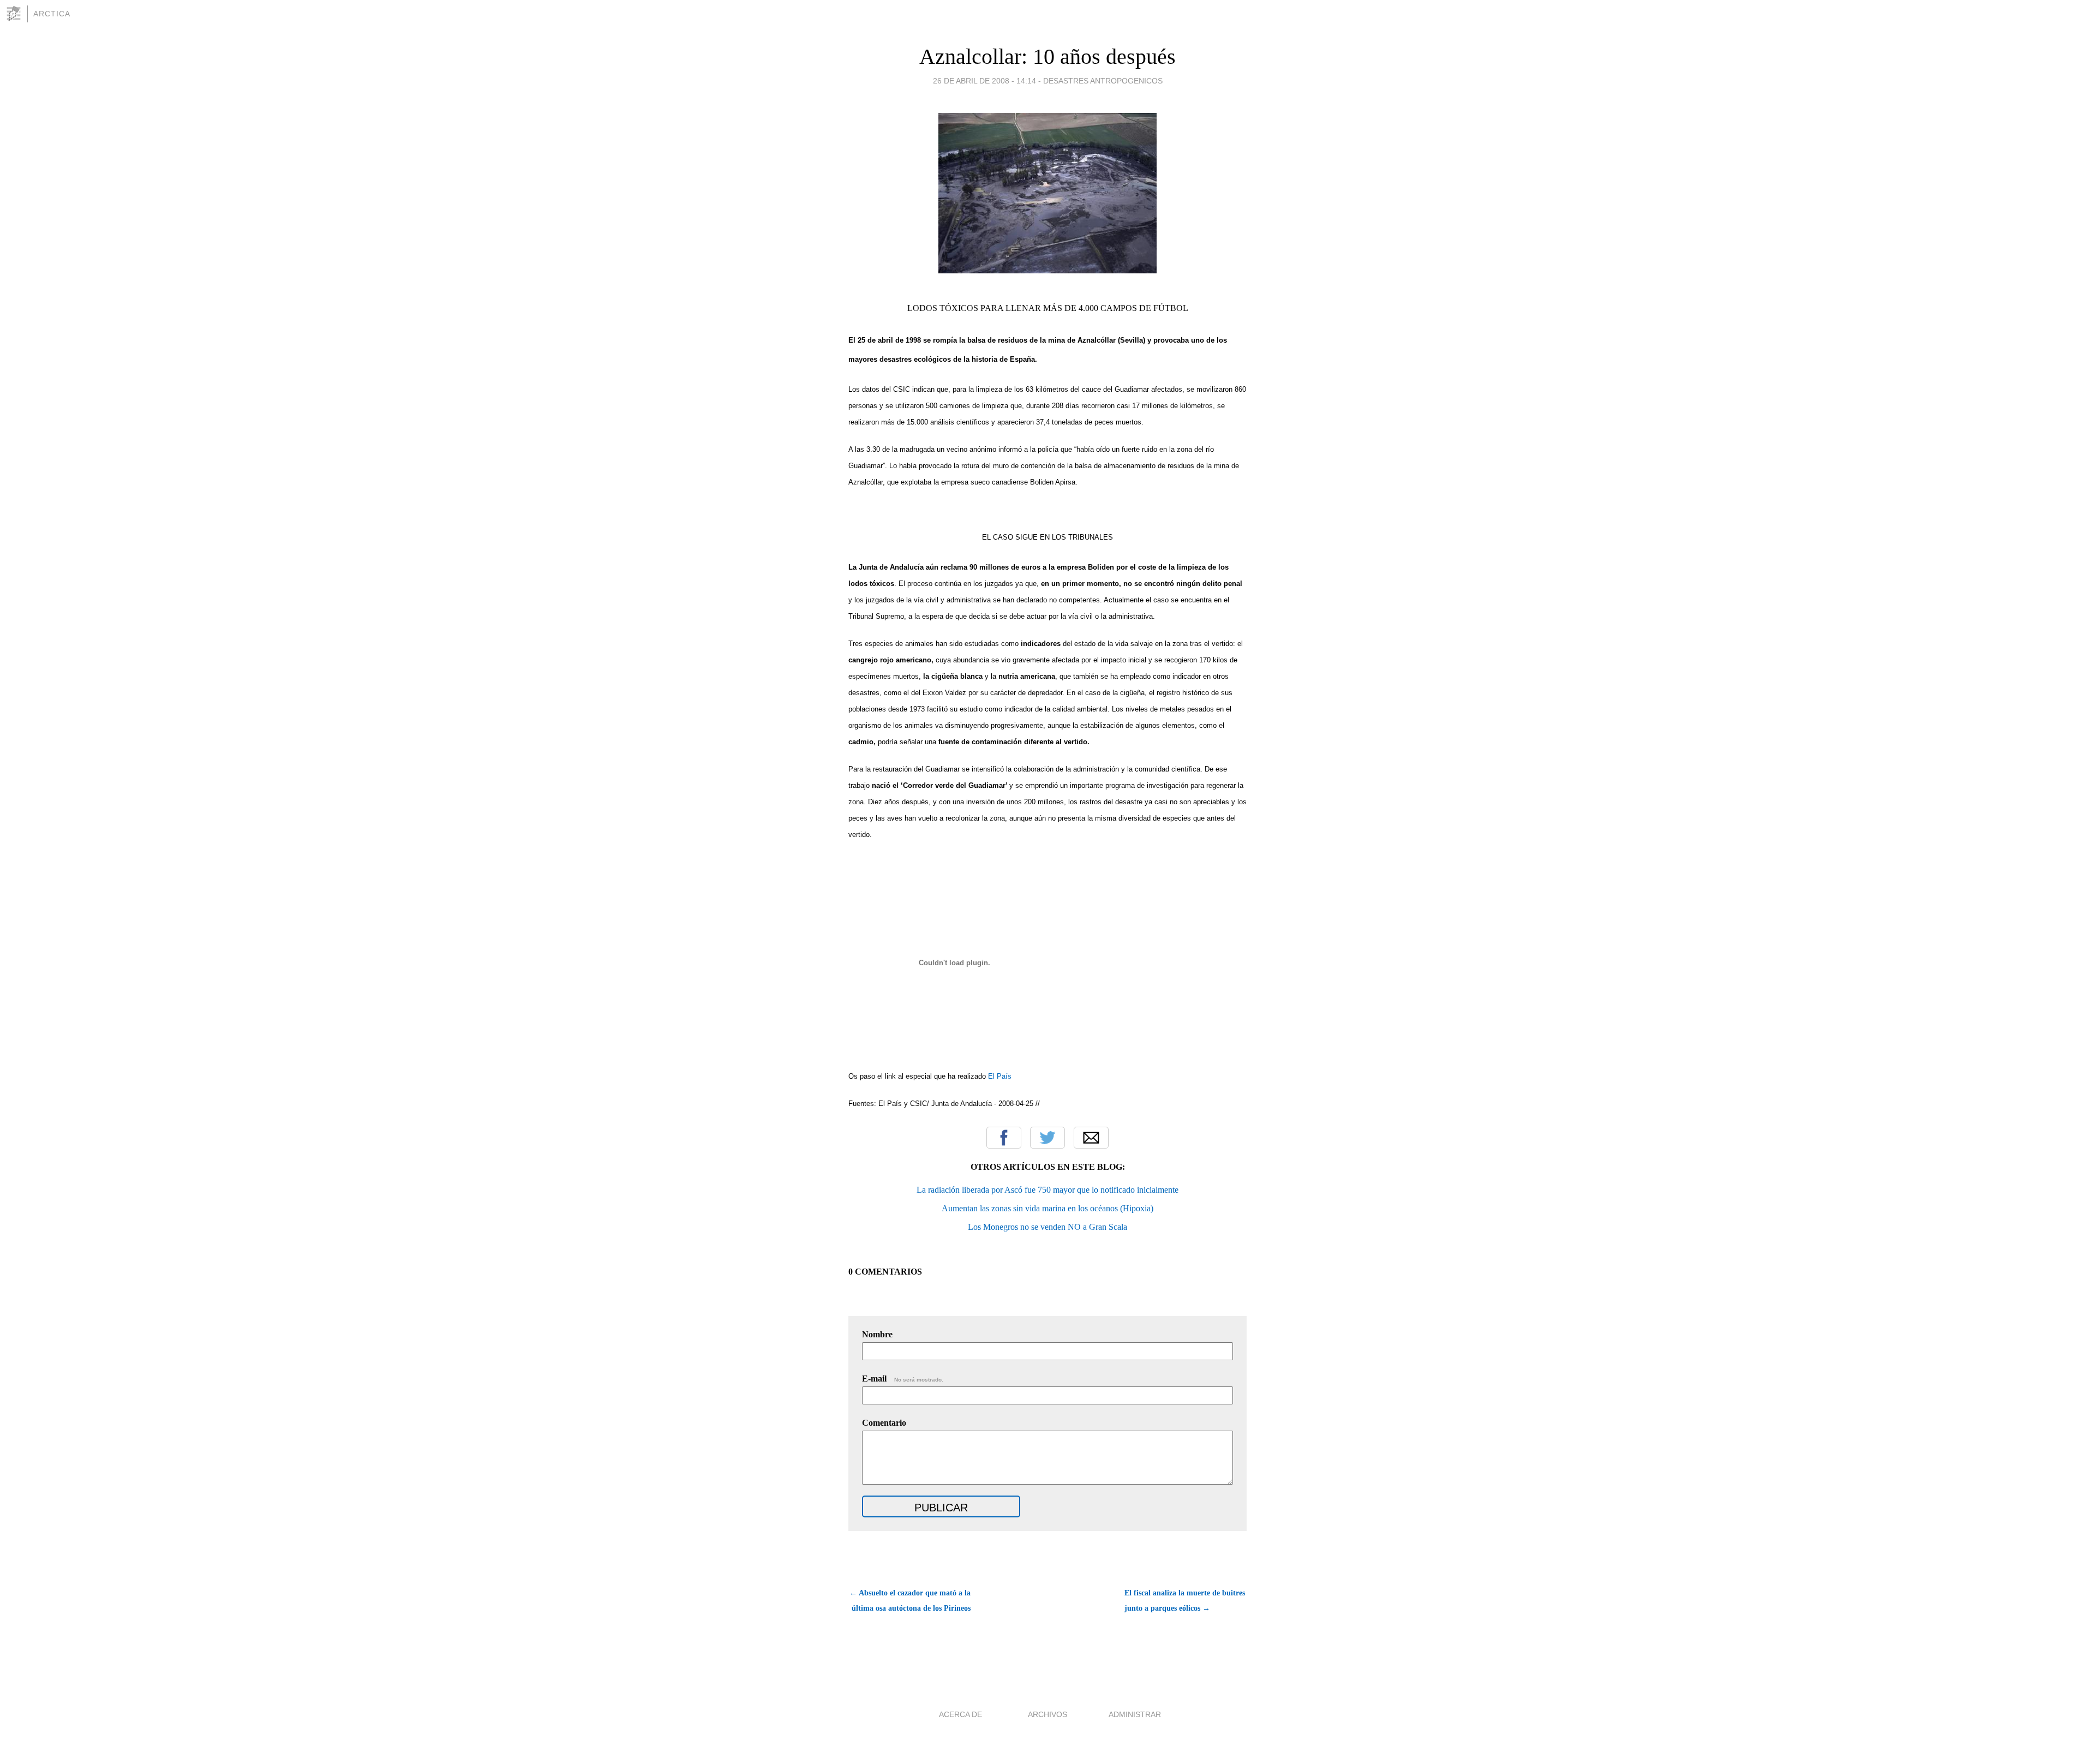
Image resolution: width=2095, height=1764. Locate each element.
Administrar (1135, 1714)
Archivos (1047, 1714)
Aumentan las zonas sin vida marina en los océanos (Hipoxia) (1047, 1208)
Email (1091, 1138)
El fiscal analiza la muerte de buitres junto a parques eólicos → (1185, 1601)
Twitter (1047, 1138)
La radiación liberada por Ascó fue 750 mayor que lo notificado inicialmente (1047, 1190)
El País (1000, 1076)
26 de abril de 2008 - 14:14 (984, 81)
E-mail (903, 1379)
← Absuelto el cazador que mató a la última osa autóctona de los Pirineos (910, 1601)
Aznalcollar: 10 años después (1047, 56)
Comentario (884, 1423)
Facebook (1004, 1138)
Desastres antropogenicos (1103, 81)
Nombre (877, 1334)
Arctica (52, 14)
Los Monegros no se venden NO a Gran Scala (1047, 1227)
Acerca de (960, 1714)
